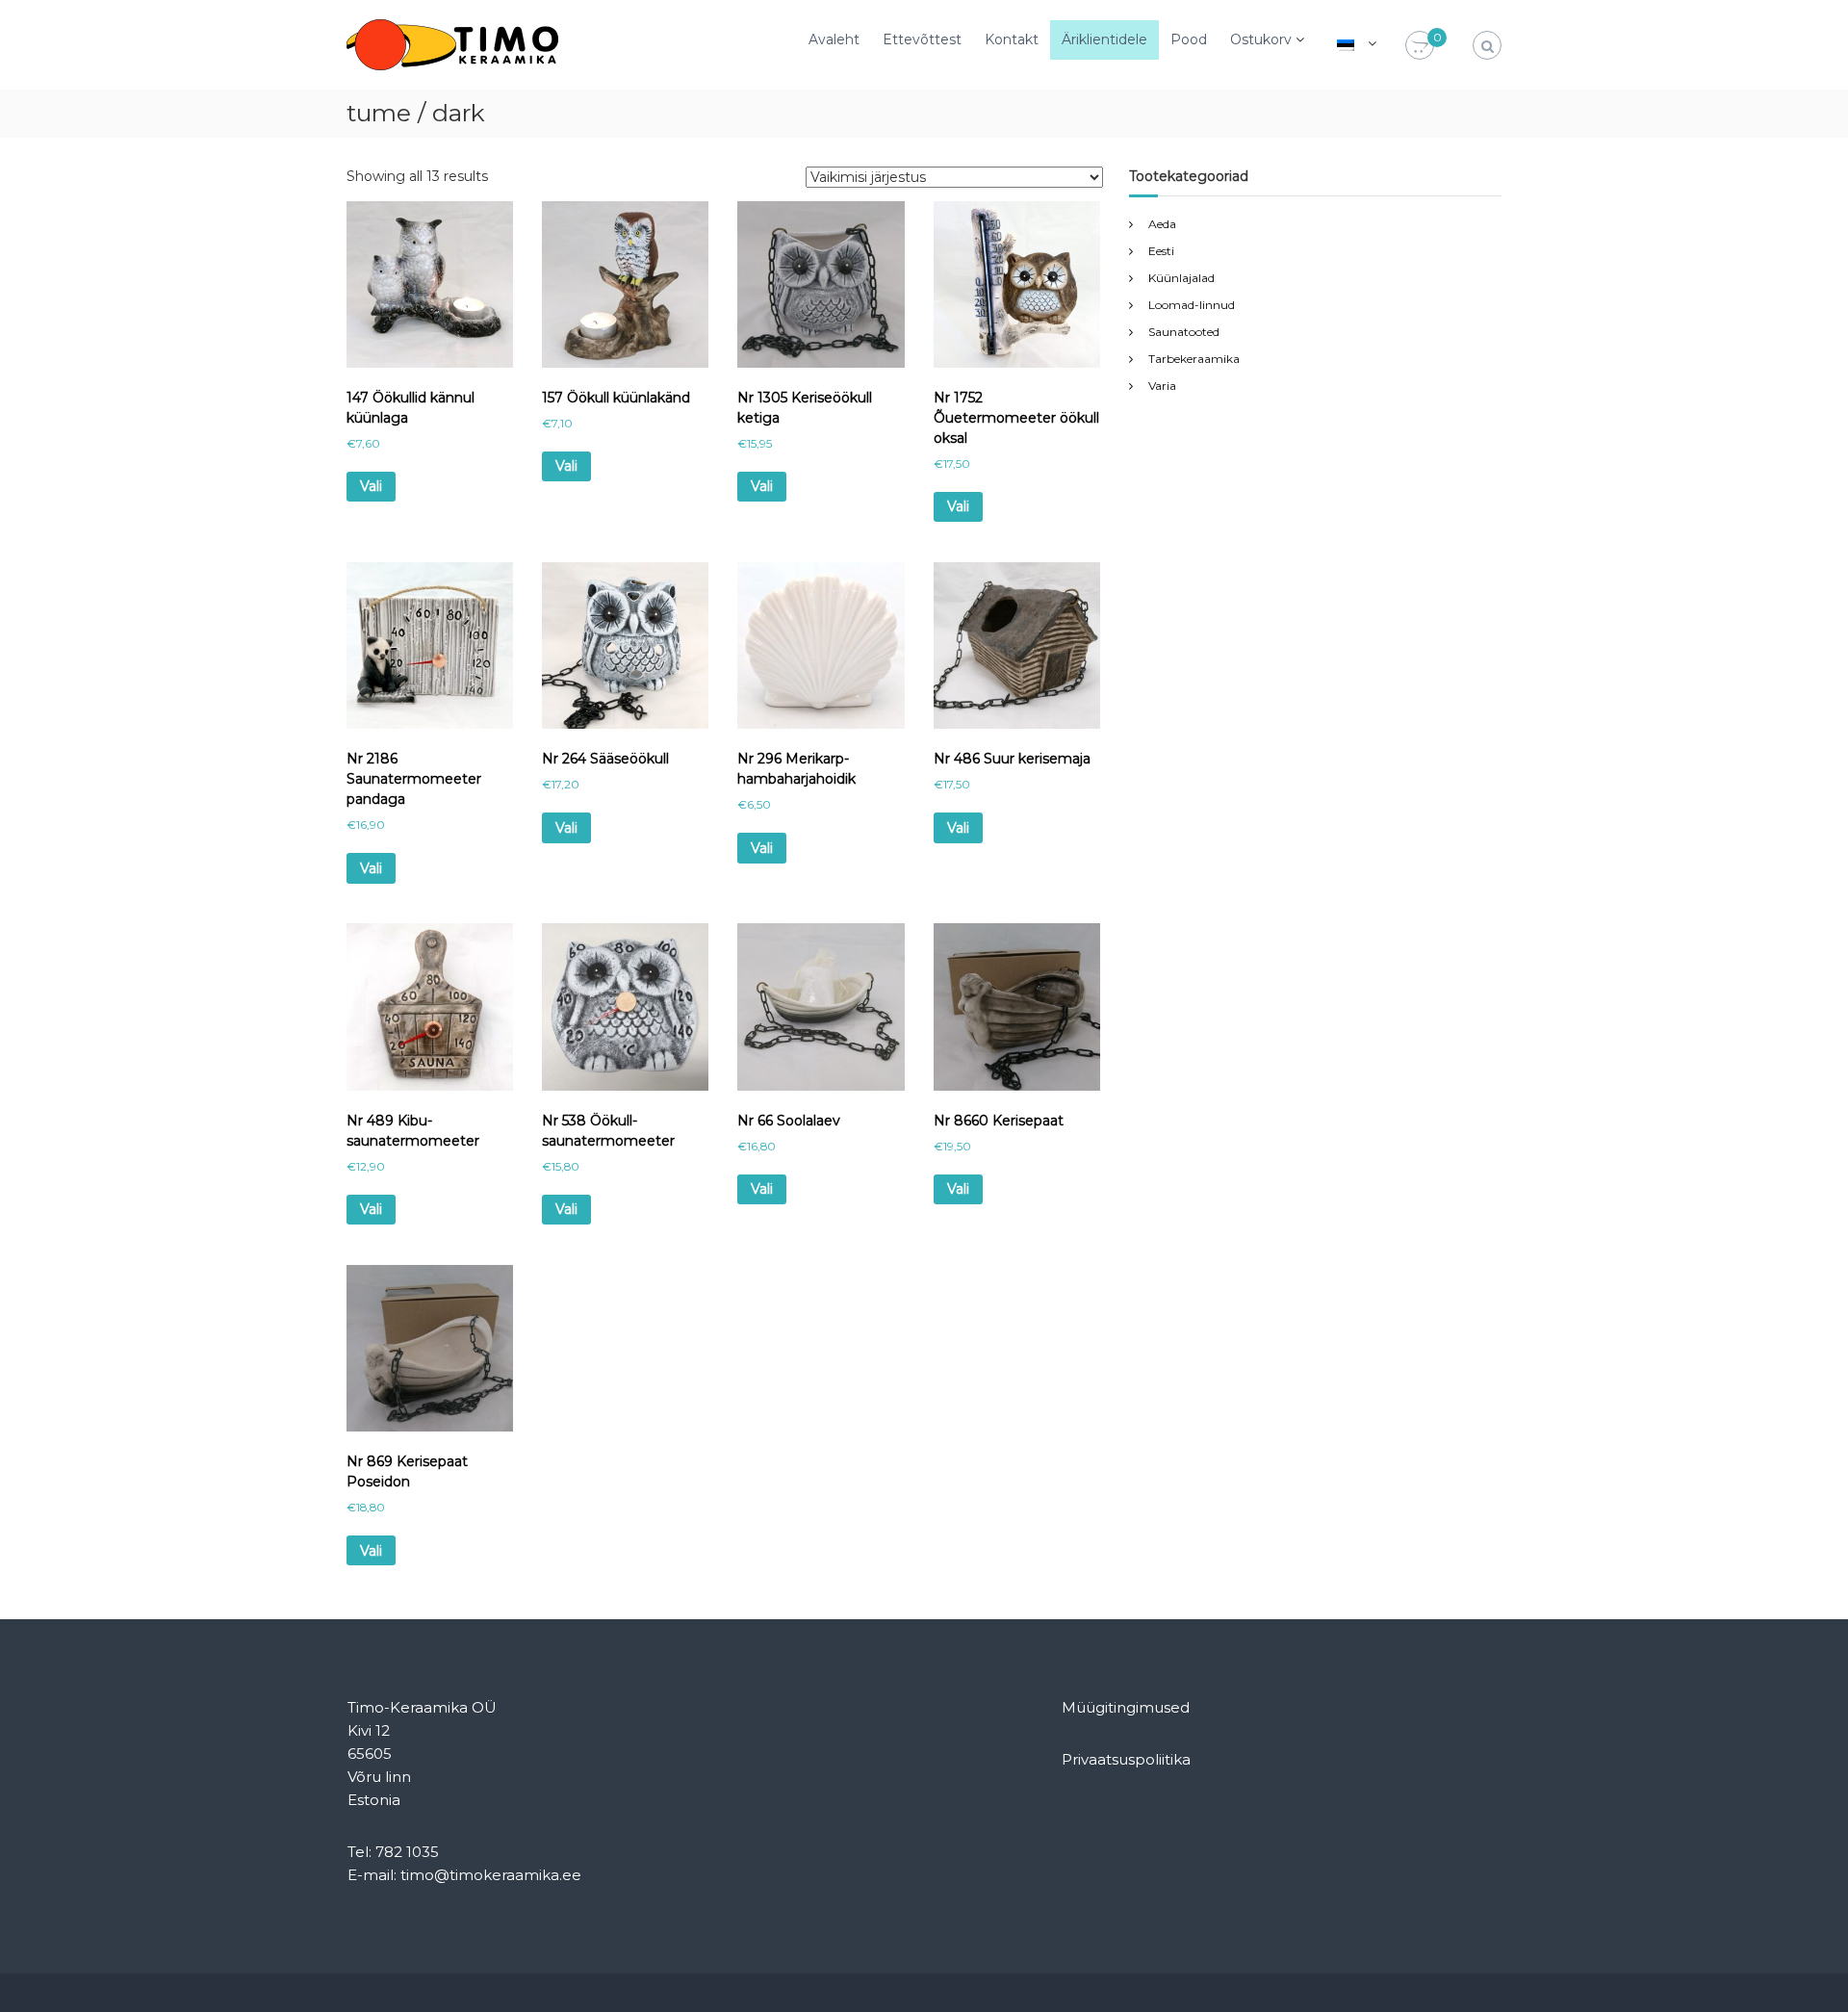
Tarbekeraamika (1194, 359)
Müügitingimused (1126, 1707)
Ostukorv (1261, 39)
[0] (1420, 46)
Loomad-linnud (1192, 305)
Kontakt (1012, 39)
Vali (371, 486)
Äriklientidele (1104, 39)
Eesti (1161, 251)
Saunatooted (1184, 332)
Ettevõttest (922, 39)
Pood (1189, 39)
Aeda (1162, 224)
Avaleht (834, 39)
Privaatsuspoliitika (1126, 1759)
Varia (1162, 386)
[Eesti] (1346, 43)
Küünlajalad (1181, 278)
